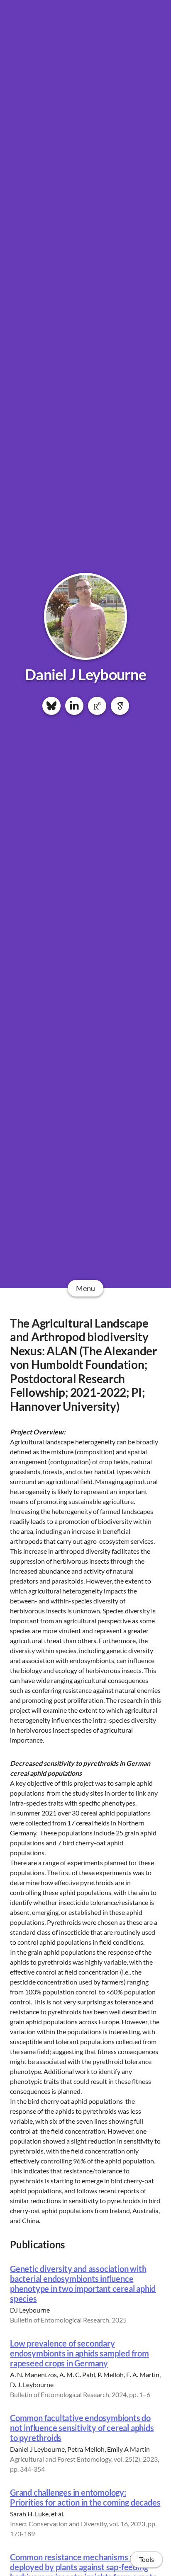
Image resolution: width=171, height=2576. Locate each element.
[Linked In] (74, 706)
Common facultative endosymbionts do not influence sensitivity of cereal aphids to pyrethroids (82, 2428)
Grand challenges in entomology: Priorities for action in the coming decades (85, 2497)
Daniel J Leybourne (85, 674)
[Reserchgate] (97, 706)
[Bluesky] (51, 706)
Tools (147, 2559)
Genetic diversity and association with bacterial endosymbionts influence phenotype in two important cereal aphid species (83, 2284)
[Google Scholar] (120, 706)
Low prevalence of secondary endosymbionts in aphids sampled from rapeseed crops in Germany (79, 2353)
